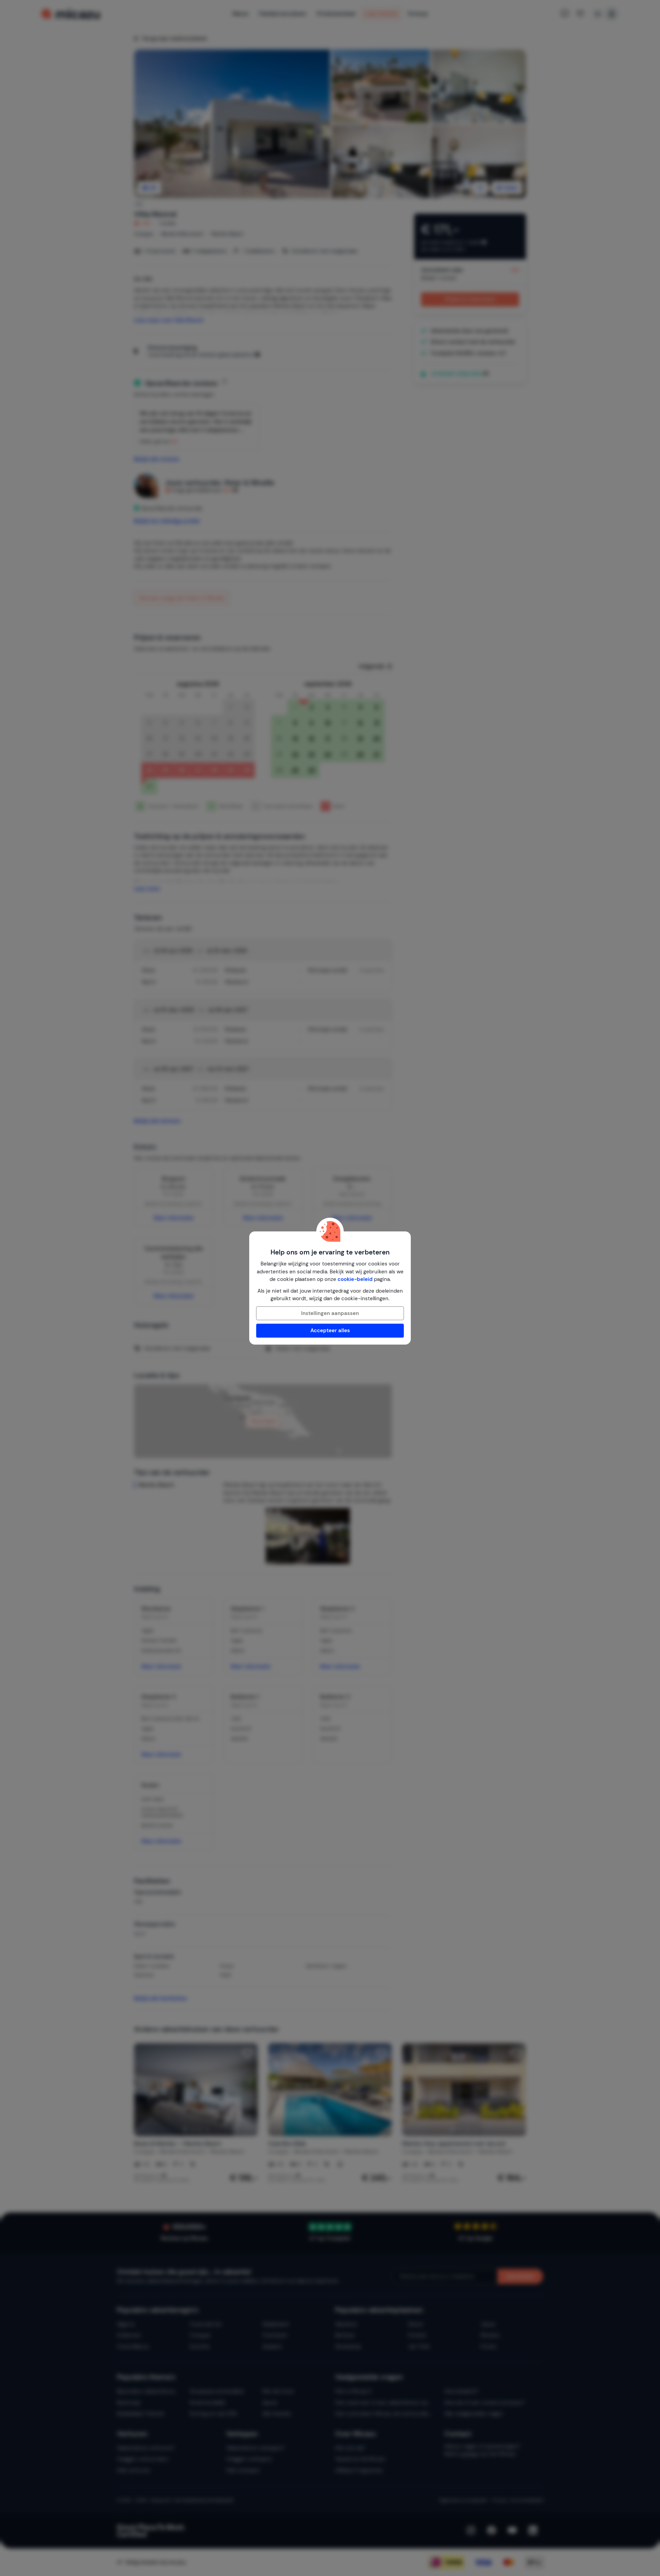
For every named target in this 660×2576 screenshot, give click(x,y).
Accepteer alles (330, 1330)
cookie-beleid (355, 1279)
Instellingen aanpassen (330, 1313)
